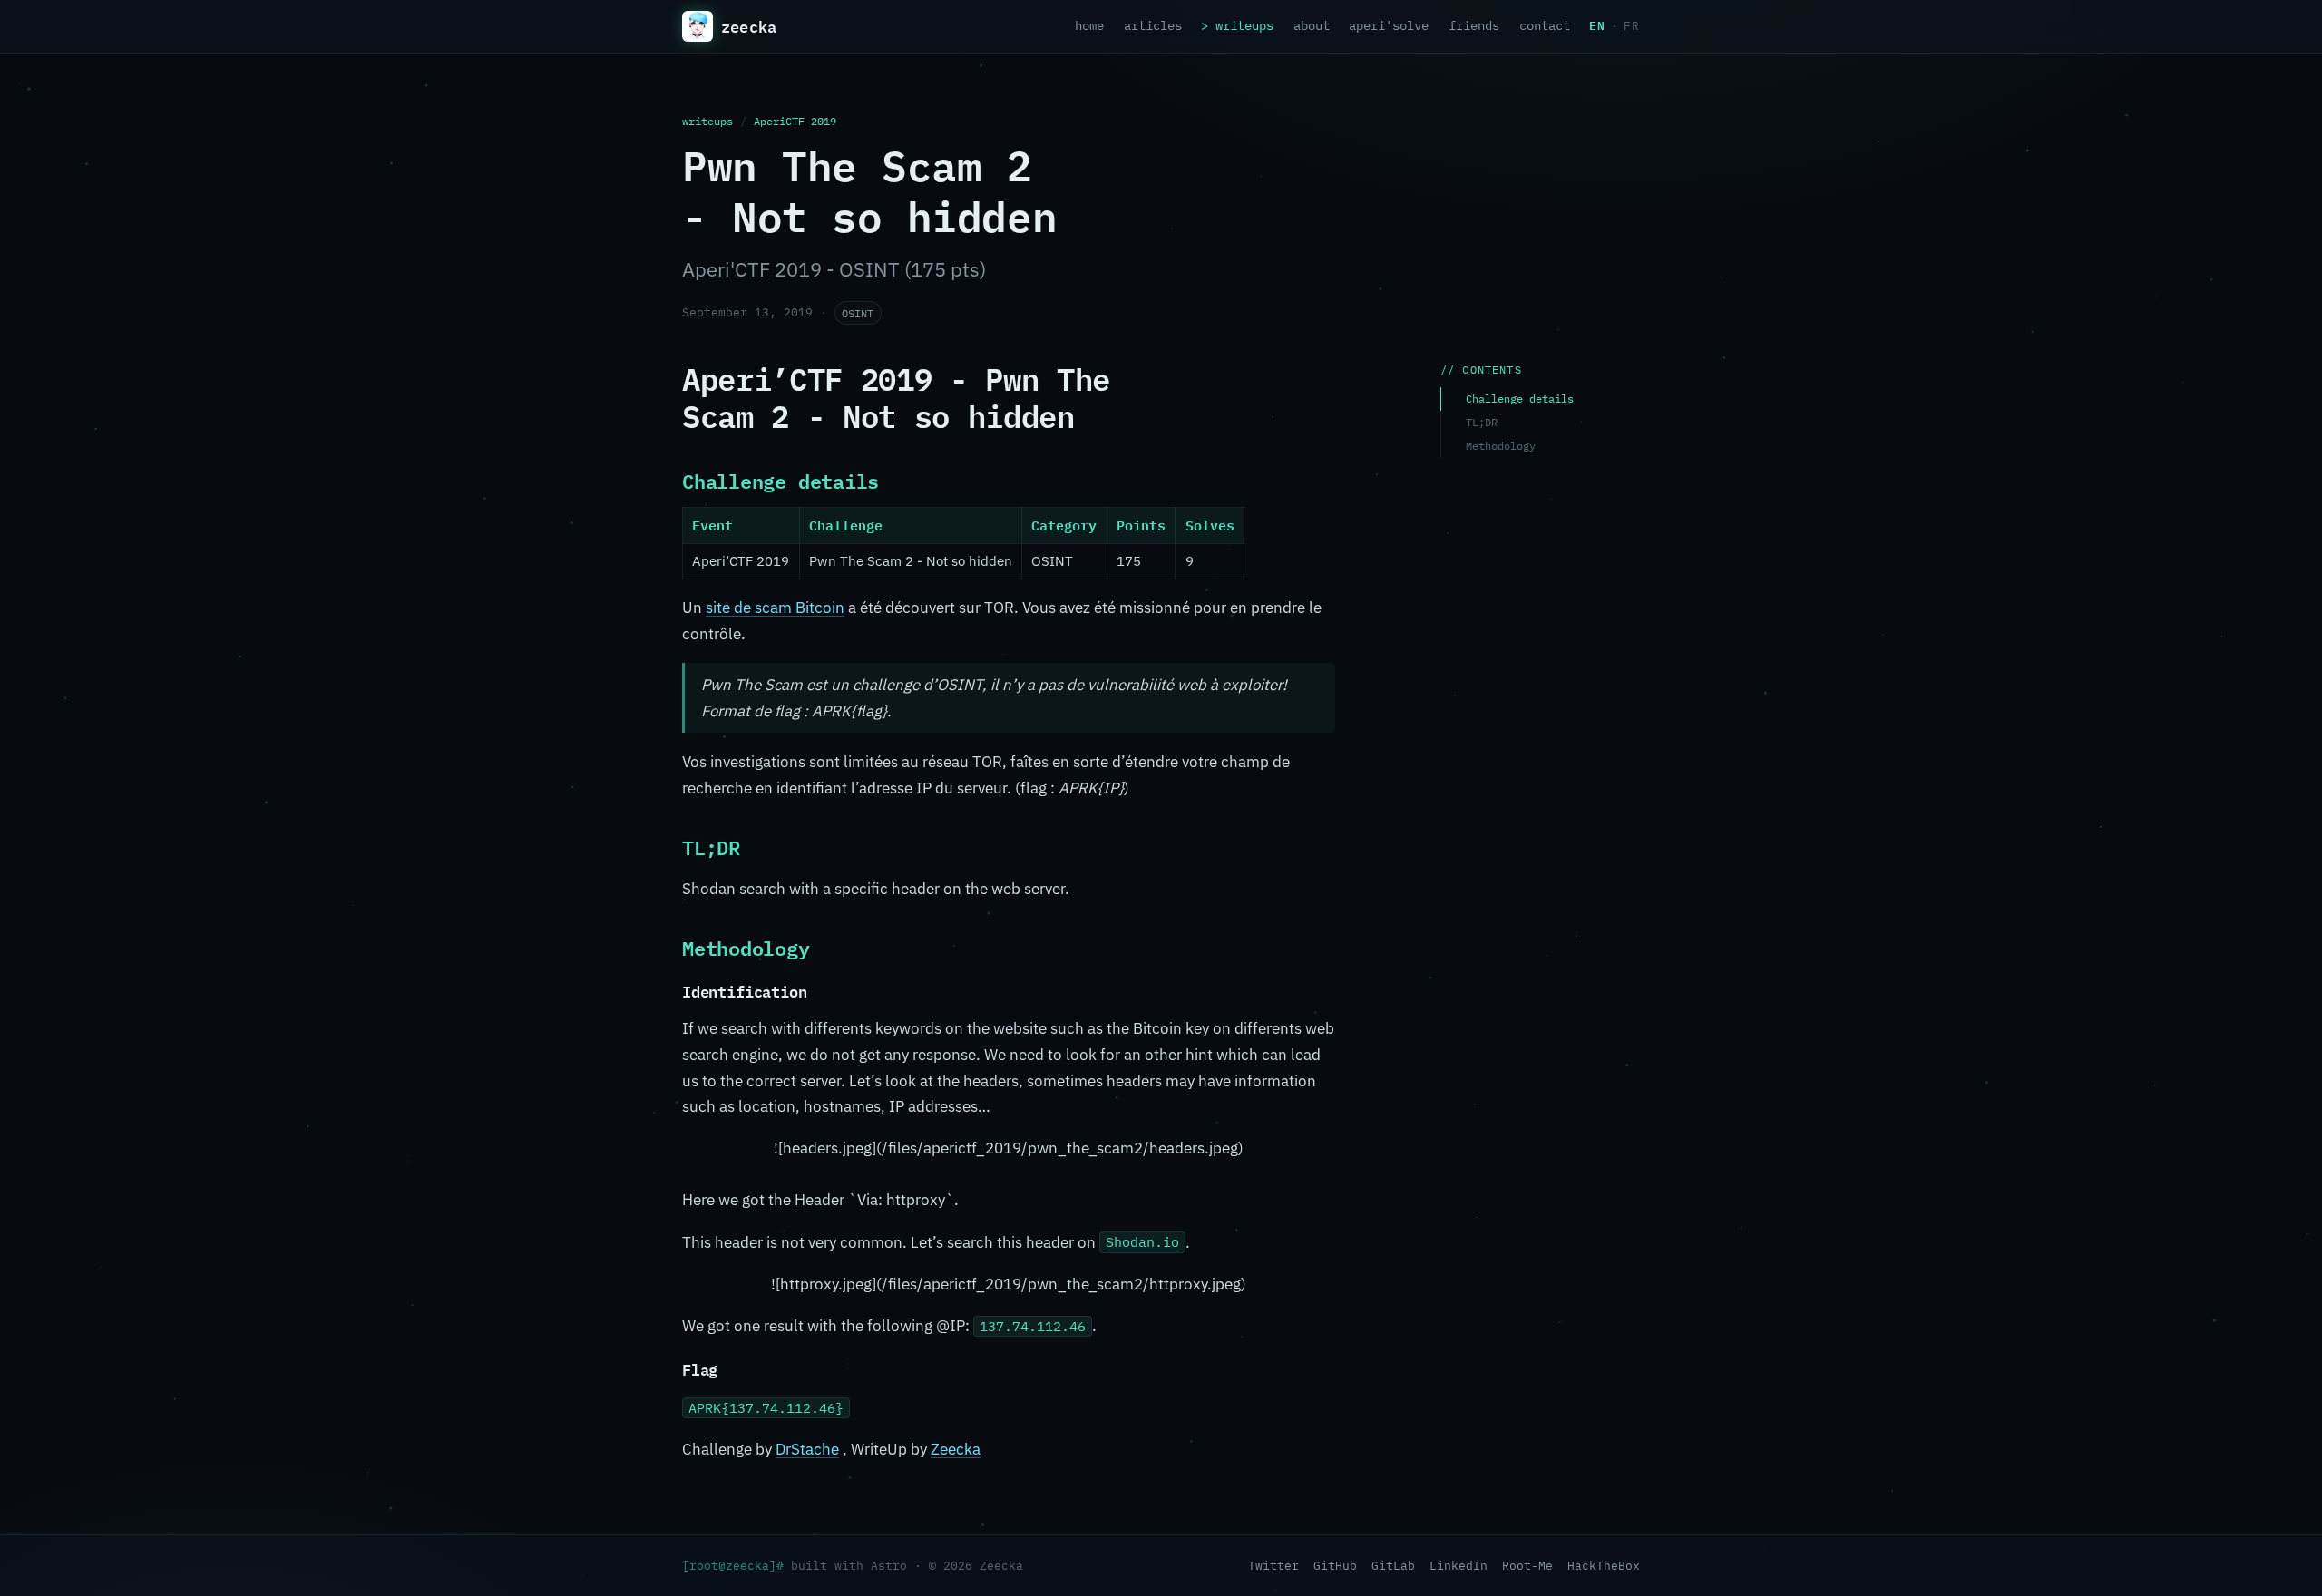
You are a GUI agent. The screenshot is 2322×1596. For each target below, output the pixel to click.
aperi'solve (1389, 25)
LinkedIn (1459, 1566)
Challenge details (1520, 399)
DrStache (807, 1449)
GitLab (1393, 1566)
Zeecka (956, 1449)
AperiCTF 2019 (795, 121)
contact (1545, 25)
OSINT (858, 313)
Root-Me (1527, 1566)
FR (1632, 26)
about (1312, 25)
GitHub (1335, 1566)
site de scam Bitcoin (775, 608)
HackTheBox (1604, 1566)
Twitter (1273, 1566)
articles (1153, 25)
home (1089, 25)
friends (1474, 25)
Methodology (1501, 446)
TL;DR (1482, 422)
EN (1597, 25)
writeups (1244, 25)
